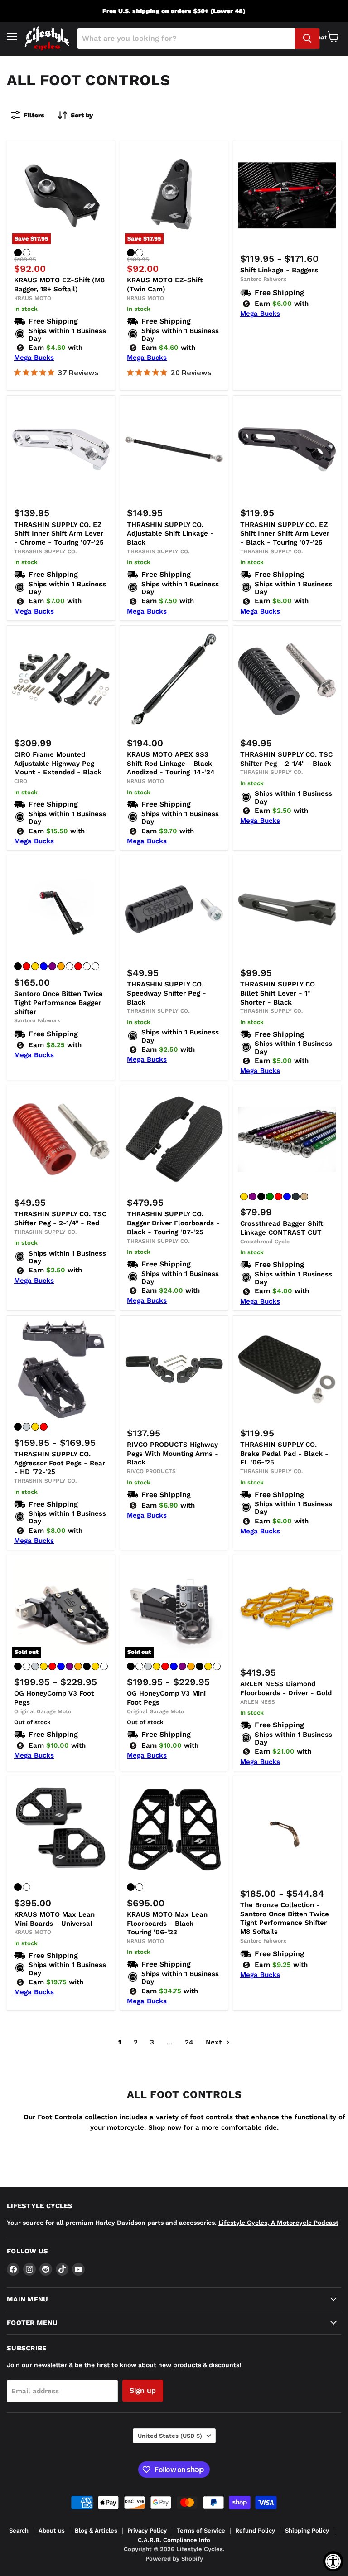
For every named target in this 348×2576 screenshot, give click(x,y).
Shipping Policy (307, 2530)
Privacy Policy (147, 2530)
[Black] (18, 253)
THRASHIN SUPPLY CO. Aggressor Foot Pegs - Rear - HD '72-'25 (60, 1463)
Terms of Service (201, 2530)
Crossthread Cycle (265, 1242)
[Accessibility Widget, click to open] (333, 2561)
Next (215, 2042)
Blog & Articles (96, 2530)
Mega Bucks (34, 358)
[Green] (270, 1196)
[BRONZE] (70, 966)
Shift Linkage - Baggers (279, 270)
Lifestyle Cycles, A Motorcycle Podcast (278, 2223)
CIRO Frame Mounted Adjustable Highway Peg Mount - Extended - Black (58, 763)
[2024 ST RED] (78, 966)
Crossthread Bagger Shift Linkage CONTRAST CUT (282, 1228)
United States (170, 2436)
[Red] (278, 1196)
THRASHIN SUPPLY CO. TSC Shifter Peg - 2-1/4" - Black (286, 759)
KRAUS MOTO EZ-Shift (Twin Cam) (165, 285)
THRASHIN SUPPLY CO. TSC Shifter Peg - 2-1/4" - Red (60, 1218)
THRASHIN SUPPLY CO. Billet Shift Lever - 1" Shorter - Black (278, 993)
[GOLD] (35, 966)
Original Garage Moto (43, 1711)
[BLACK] (18, 966)
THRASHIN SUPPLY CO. (45, 551)
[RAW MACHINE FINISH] (27, 253)
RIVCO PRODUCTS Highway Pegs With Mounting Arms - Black (173, 1453)
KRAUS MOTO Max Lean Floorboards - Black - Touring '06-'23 (167, 1923)
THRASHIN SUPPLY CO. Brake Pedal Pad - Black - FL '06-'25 (284, 1453)
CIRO (21, 781)
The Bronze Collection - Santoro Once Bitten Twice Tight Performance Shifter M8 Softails (285, 1918)
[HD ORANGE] (61, 966)
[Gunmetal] (296, 1196)
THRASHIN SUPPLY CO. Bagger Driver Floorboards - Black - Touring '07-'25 (173, 1223)
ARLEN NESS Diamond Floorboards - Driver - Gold (286, 1688)
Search (19, 2530)
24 (189, 2042)
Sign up (143, 2390)
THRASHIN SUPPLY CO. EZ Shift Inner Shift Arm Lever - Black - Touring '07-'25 (285, 534)
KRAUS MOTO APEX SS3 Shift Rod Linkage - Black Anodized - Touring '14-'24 (171, 763)
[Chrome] (27, 1427)
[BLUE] (44, 966)
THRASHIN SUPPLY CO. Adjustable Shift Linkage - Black (170, 534)
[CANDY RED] (27, 966)
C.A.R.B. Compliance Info (174, 2540)
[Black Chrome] (87, 1666)
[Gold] (244, 1196)
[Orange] (78, 1666)
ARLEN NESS (258, 1702)
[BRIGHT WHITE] (87, 966)
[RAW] (95, 966)
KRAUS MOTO (33, 298)
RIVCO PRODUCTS (151, 1471)
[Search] (307, 39)
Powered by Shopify (174, 2559)
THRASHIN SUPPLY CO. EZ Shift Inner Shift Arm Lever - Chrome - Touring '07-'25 (59, 534)
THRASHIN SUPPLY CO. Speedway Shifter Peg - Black (167, 993)
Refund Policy (255, 2530)
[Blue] (287, 1196)
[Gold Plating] (95, 1666)
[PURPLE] (52, 966)
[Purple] (253, 1196)
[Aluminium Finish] (27, 1666)
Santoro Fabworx (263, 279)
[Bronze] (104, 1666)
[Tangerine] (304, 1196)
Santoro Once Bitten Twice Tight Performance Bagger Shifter (58, 1003)
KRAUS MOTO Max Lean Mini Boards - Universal (54, 1919)
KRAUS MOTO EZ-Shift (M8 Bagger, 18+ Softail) (59, 285)
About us (52, 2530)
